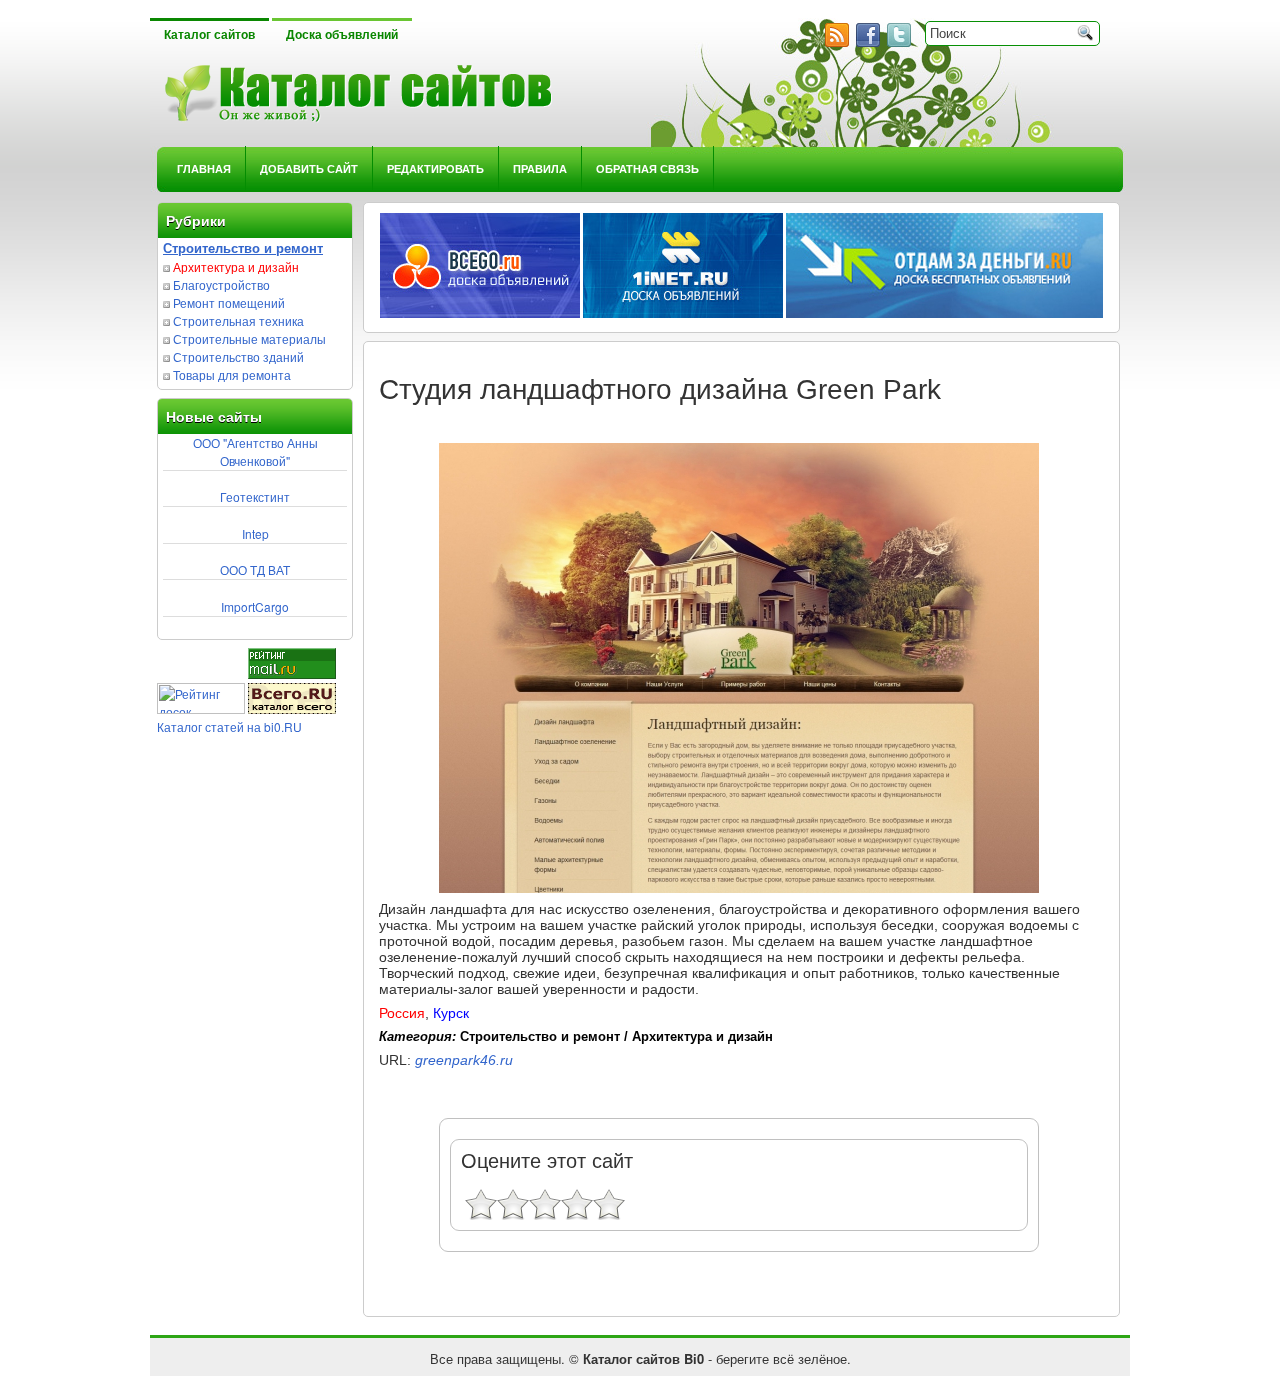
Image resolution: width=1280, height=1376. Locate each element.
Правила (540, 168)
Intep (255, 533)
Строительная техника (238, 320)
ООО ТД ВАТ (255, 569)
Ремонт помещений (229, 302)
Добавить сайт (309, 168)
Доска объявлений (342, 35)
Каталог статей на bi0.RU (229, 726)
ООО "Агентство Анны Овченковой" (255, 451)
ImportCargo (255, 606)
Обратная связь (647, 168)
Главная (204, 168)
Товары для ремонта (232, 374)
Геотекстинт (255, 496)
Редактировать (435, 168)
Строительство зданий (238, 356)
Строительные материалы (249, 338)
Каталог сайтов (209, 35)
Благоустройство (221, 284)
